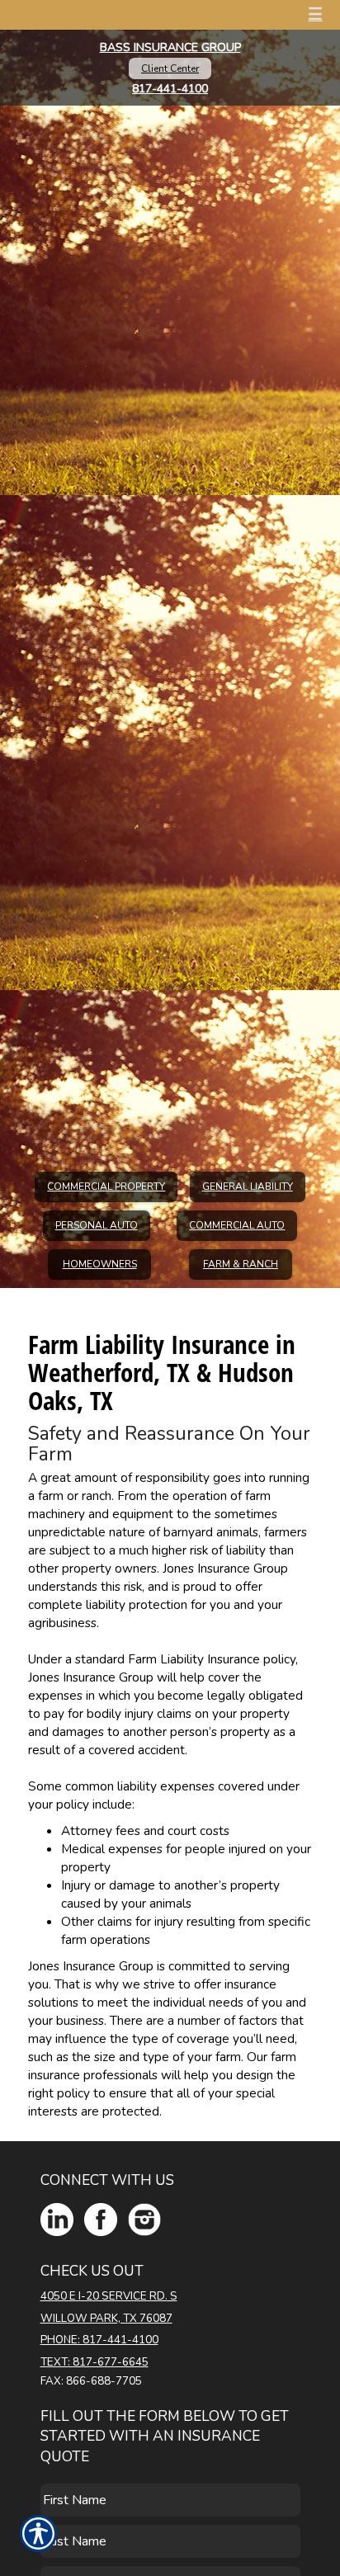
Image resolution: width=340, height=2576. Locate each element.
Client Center (170, 68)
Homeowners (100, 1264)
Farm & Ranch (241, 1264)
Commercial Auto (237, 1225)
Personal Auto (97, 1225)
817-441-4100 (170, 89)
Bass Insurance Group (170, 47)
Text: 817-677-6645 (94, 2362)
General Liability (248, 1187)
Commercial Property (106, 1187)
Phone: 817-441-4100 (99, 2340)
